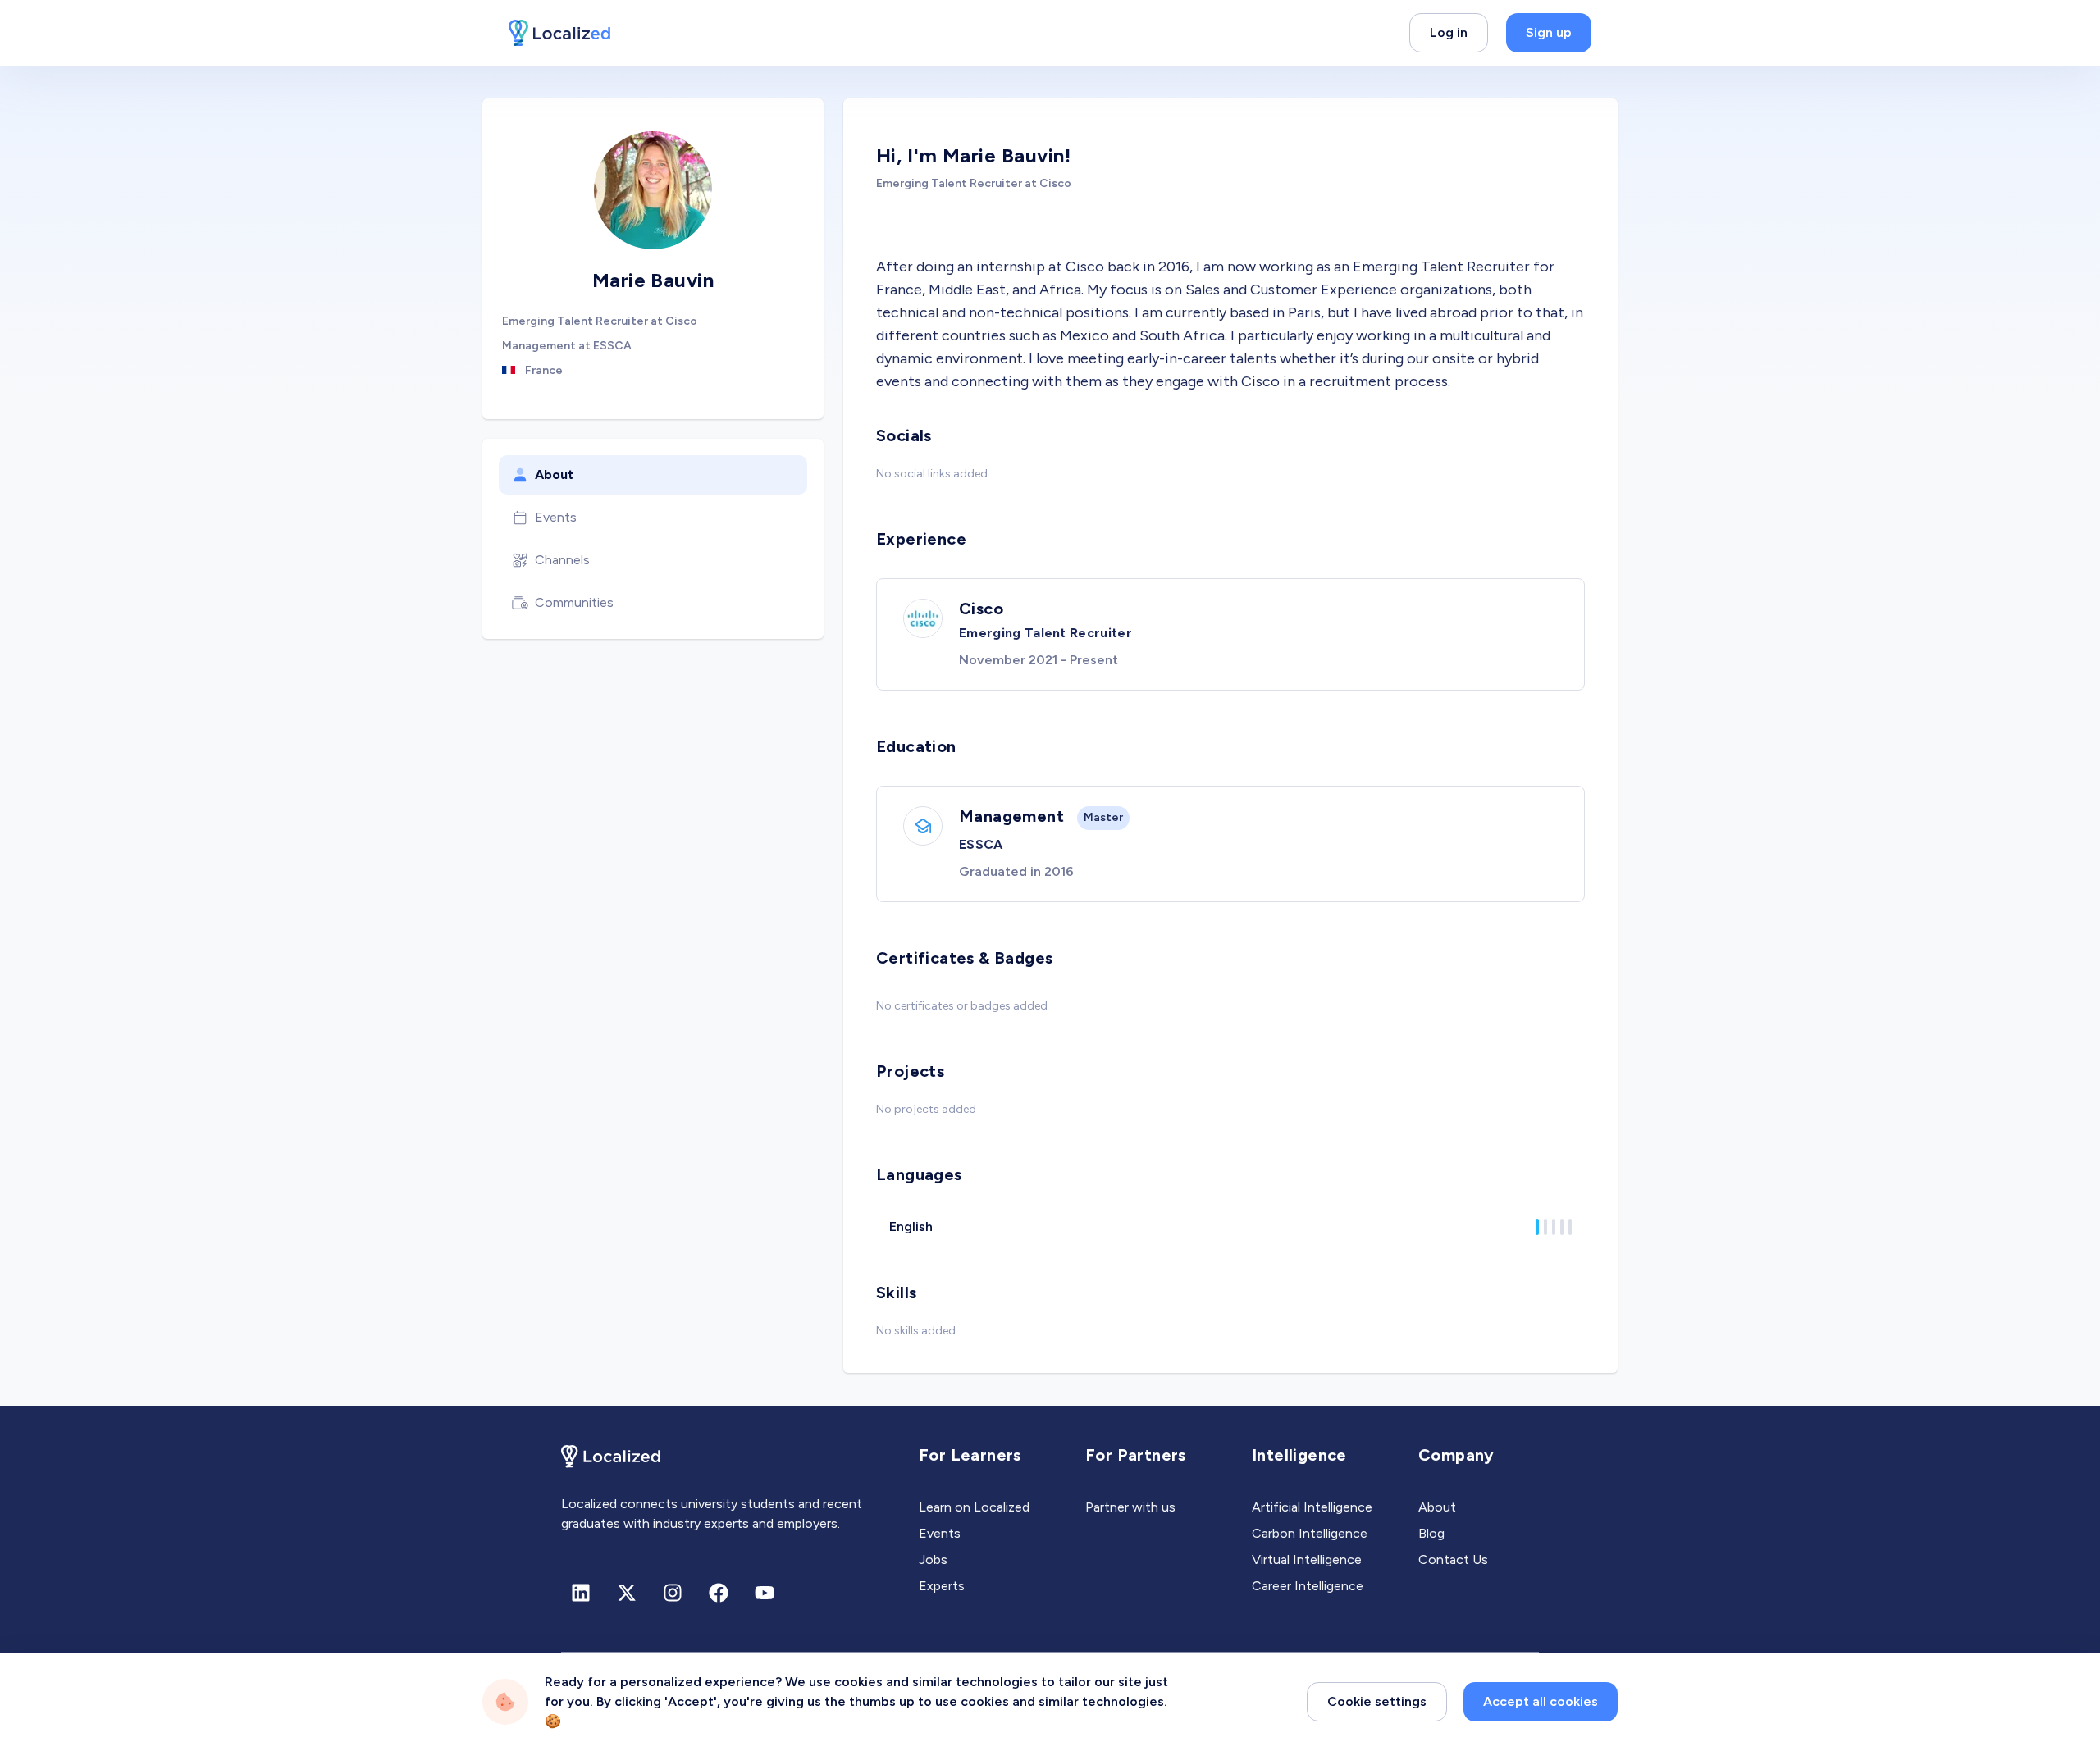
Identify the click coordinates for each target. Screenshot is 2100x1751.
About (554, 474)
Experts (942, 1586)
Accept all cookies (1541, 1701)
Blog (1431, 1533)
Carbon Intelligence (1310, 1533)
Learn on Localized (974, 1507)
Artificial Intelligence (1312, 1507)
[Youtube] (765, 1593)
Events (556, 517)
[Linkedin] (581, 1593)
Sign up (1549, 32)
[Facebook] (719, 1593)
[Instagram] (673, 1593)
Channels (562, 560)
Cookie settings (1377, 1701)
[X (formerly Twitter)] (627, 1593)
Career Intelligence (1308, 1586)
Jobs (933, 1559)
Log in (1449, 32)
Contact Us (1453, 1559)
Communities (574, 602)
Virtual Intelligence (1307, 1559)
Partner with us (1130, 1507)
